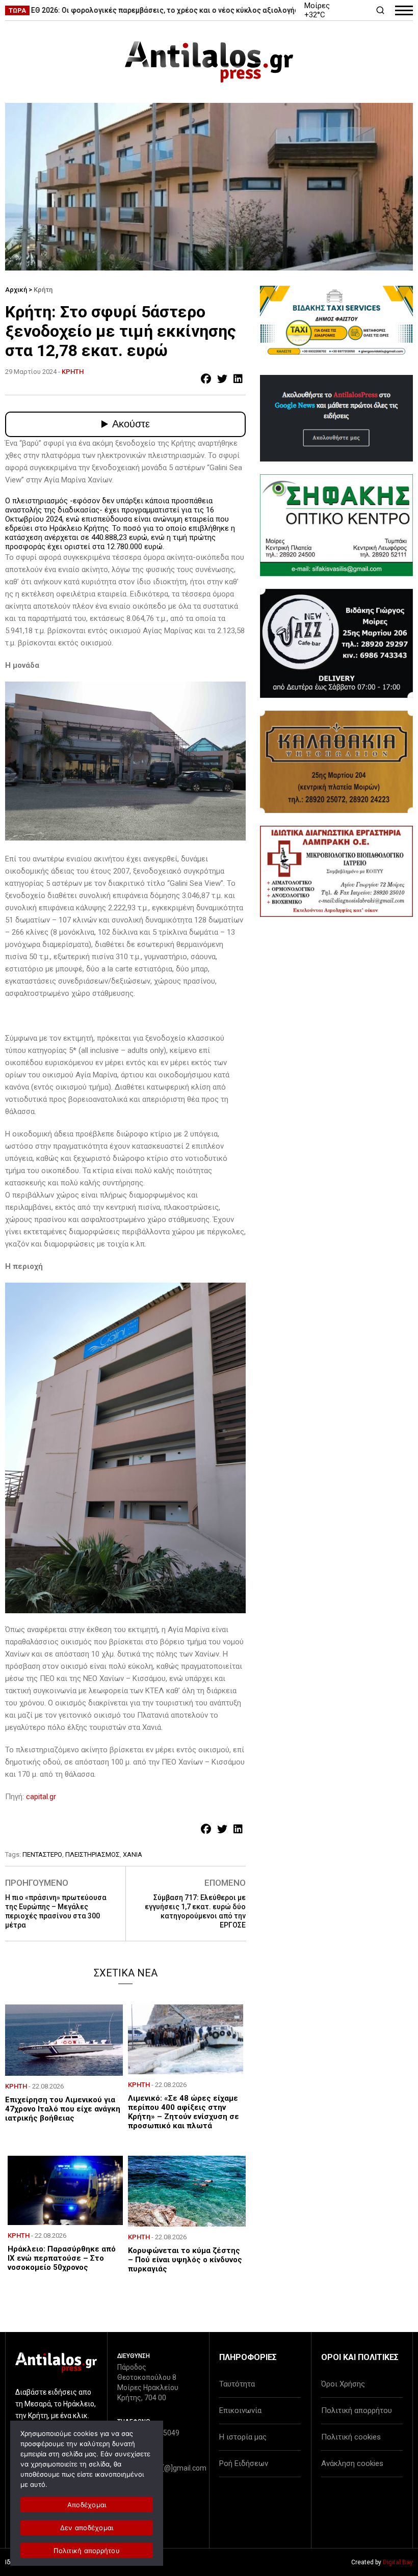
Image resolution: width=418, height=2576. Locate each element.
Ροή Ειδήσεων (244, 2463)
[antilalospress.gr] (209, 62)
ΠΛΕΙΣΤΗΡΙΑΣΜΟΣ (93, 1854)
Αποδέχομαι (87, 2505)
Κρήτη (43, 290)
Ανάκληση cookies (352, 2463)
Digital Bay (398, 2562)
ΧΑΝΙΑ (133, 1854)
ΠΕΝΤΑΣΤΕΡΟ (42, 1854)
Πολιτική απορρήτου (357, 2410)
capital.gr (41, 1797)
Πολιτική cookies (351, 2437)
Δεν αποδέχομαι (87, 2528)
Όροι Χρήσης (343, 2384)
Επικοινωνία (240, 2410)
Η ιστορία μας (243, 2437)
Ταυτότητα (237, 2384)
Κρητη (73, 372)
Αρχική (16, 290)
